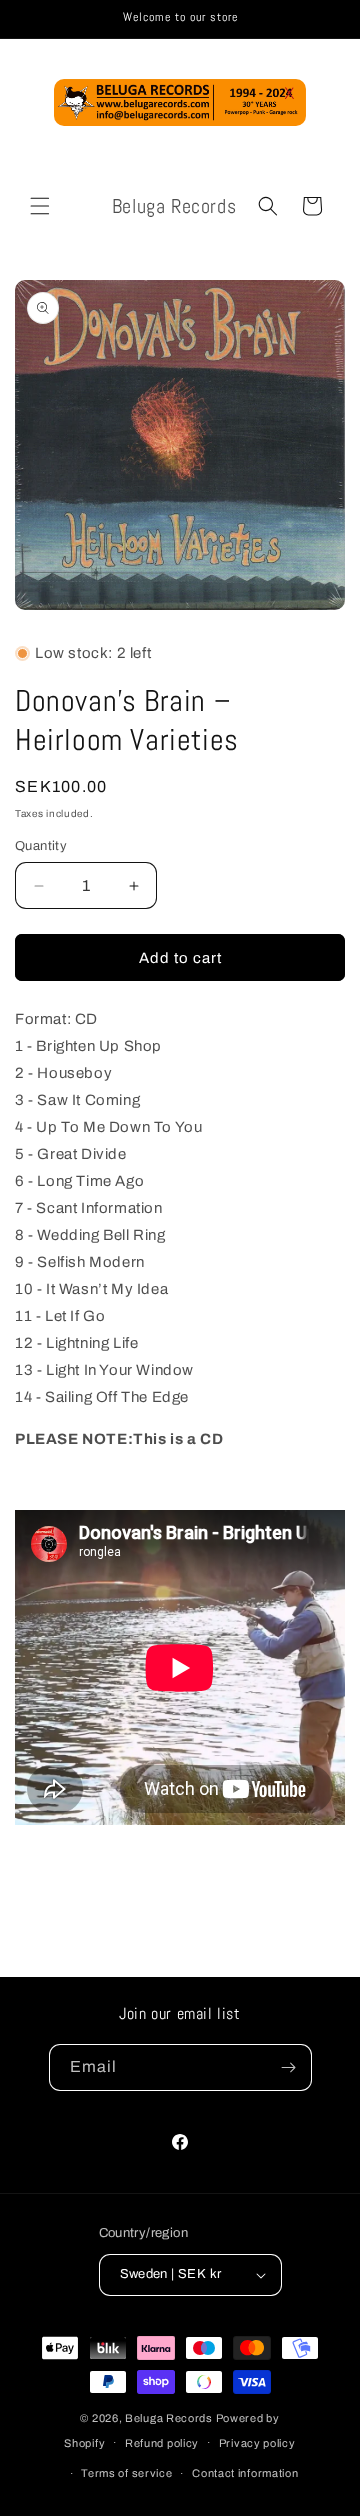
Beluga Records (169, 2418)
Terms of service (126, 2473)
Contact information (245, 2473)
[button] (40, 206)
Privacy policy (257, 2443)
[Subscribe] (289, 2067)
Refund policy (162, 2443)
